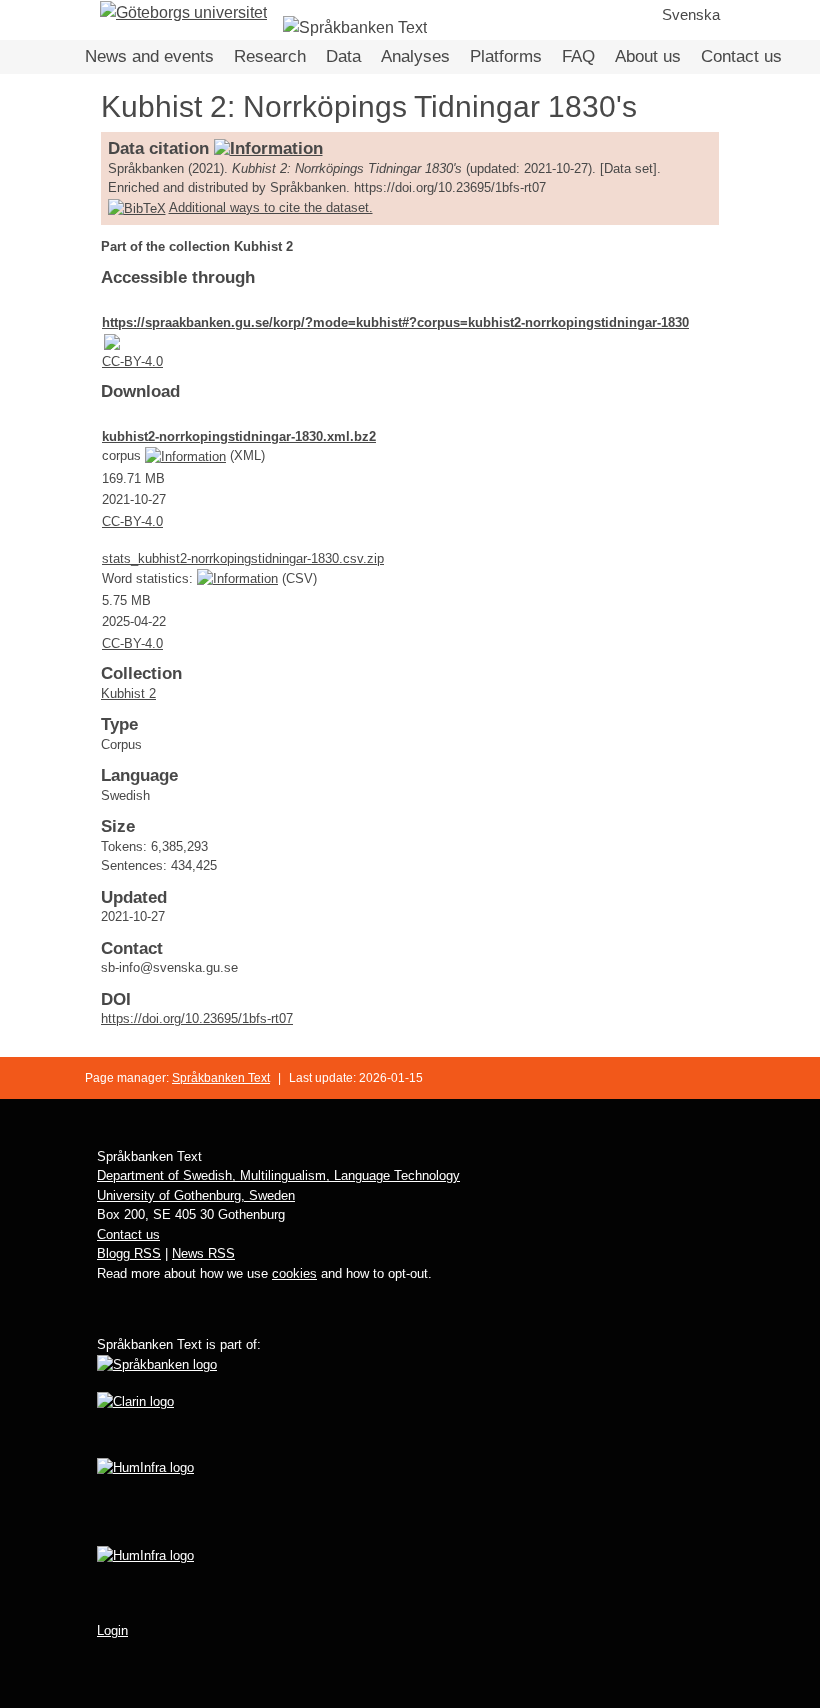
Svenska (691, 14)
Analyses (415, 56)
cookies (294, 1273)
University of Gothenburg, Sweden (196, 1195)
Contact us (741, 56)
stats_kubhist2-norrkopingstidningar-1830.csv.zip (243, 558)
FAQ (578, 56)
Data (343, 56)
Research (270, 56)
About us (648, 56)
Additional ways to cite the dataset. (271, 207)
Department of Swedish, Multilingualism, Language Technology (278, 1175)
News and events (149, 56)
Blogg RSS (129, 1253)
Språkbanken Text (221, 1078)
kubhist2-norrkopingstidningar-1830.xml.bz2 (239, 436)
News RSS (203, 1253)
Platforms (506, 56)
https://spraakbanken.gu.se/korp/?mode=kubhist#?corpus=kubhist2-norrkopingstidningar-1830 (395, 322)
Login (112, 1630)
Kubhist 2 (128, 693)
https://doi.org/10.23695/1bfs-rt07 (197, 1018)
